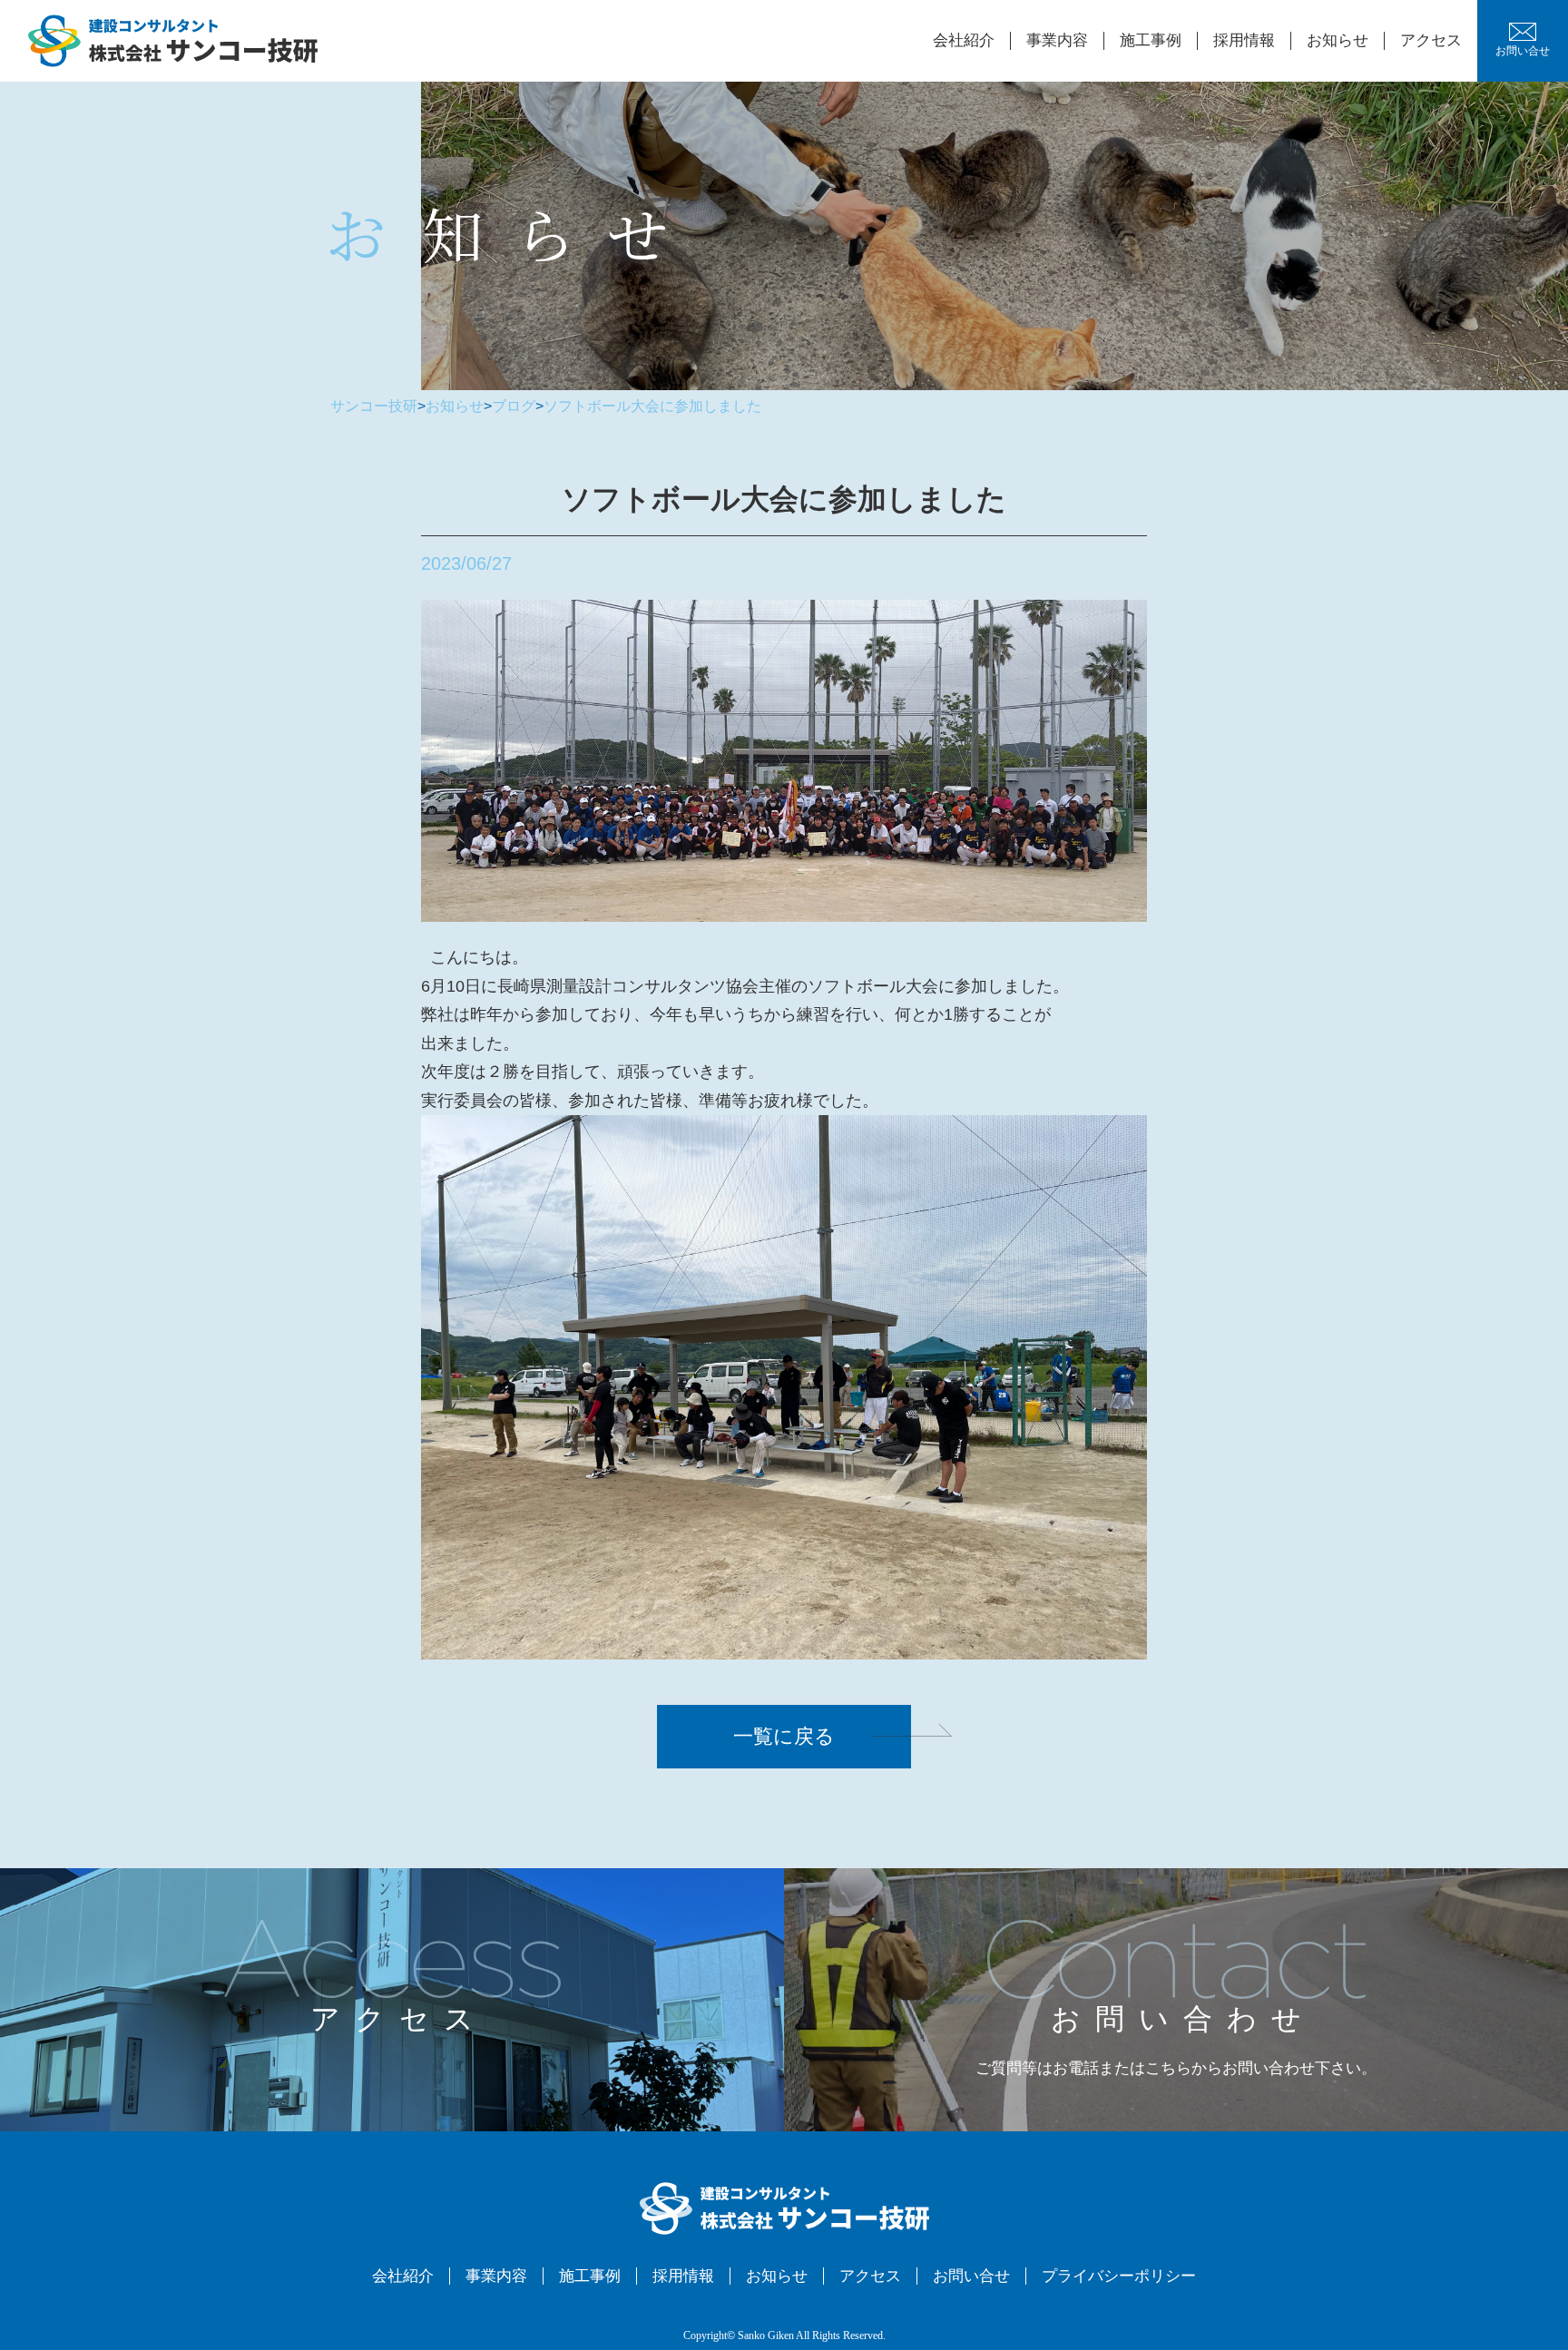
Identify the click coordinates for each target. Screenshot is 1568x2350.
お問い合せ (1523, 51)
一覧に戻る (784, 1736)
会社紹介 (964, 40)
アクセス (1431, 40)
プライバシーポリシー (1119, 2276)
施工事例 (1151, 40)
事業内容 (1057, 40)
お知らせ (1338, 40)
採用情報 (1244, 40)
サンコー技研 (374, 406)
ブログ (514, 406)
